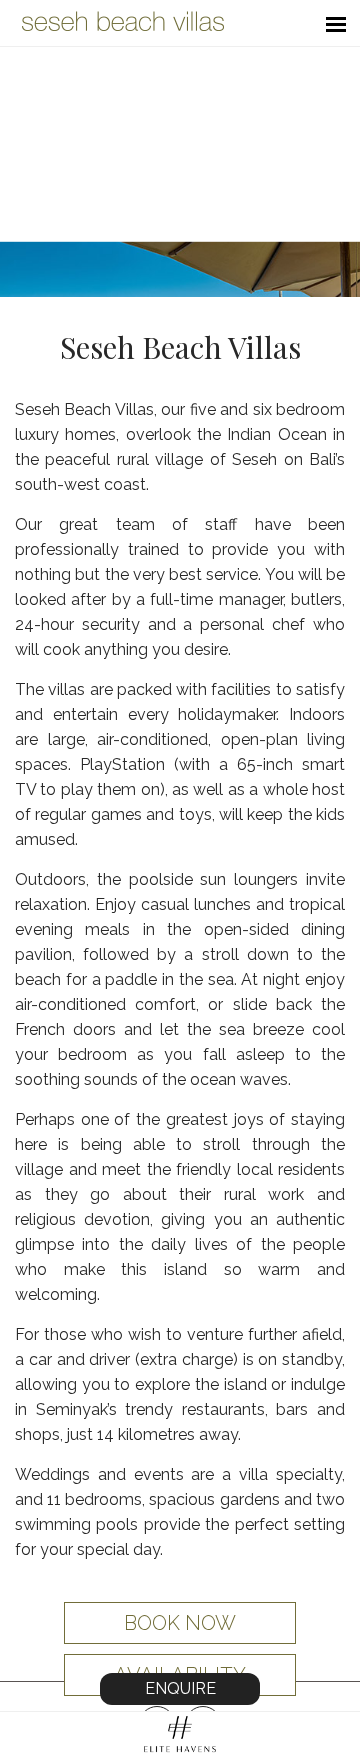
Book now (180, 1623)
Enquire (180, 1688)
